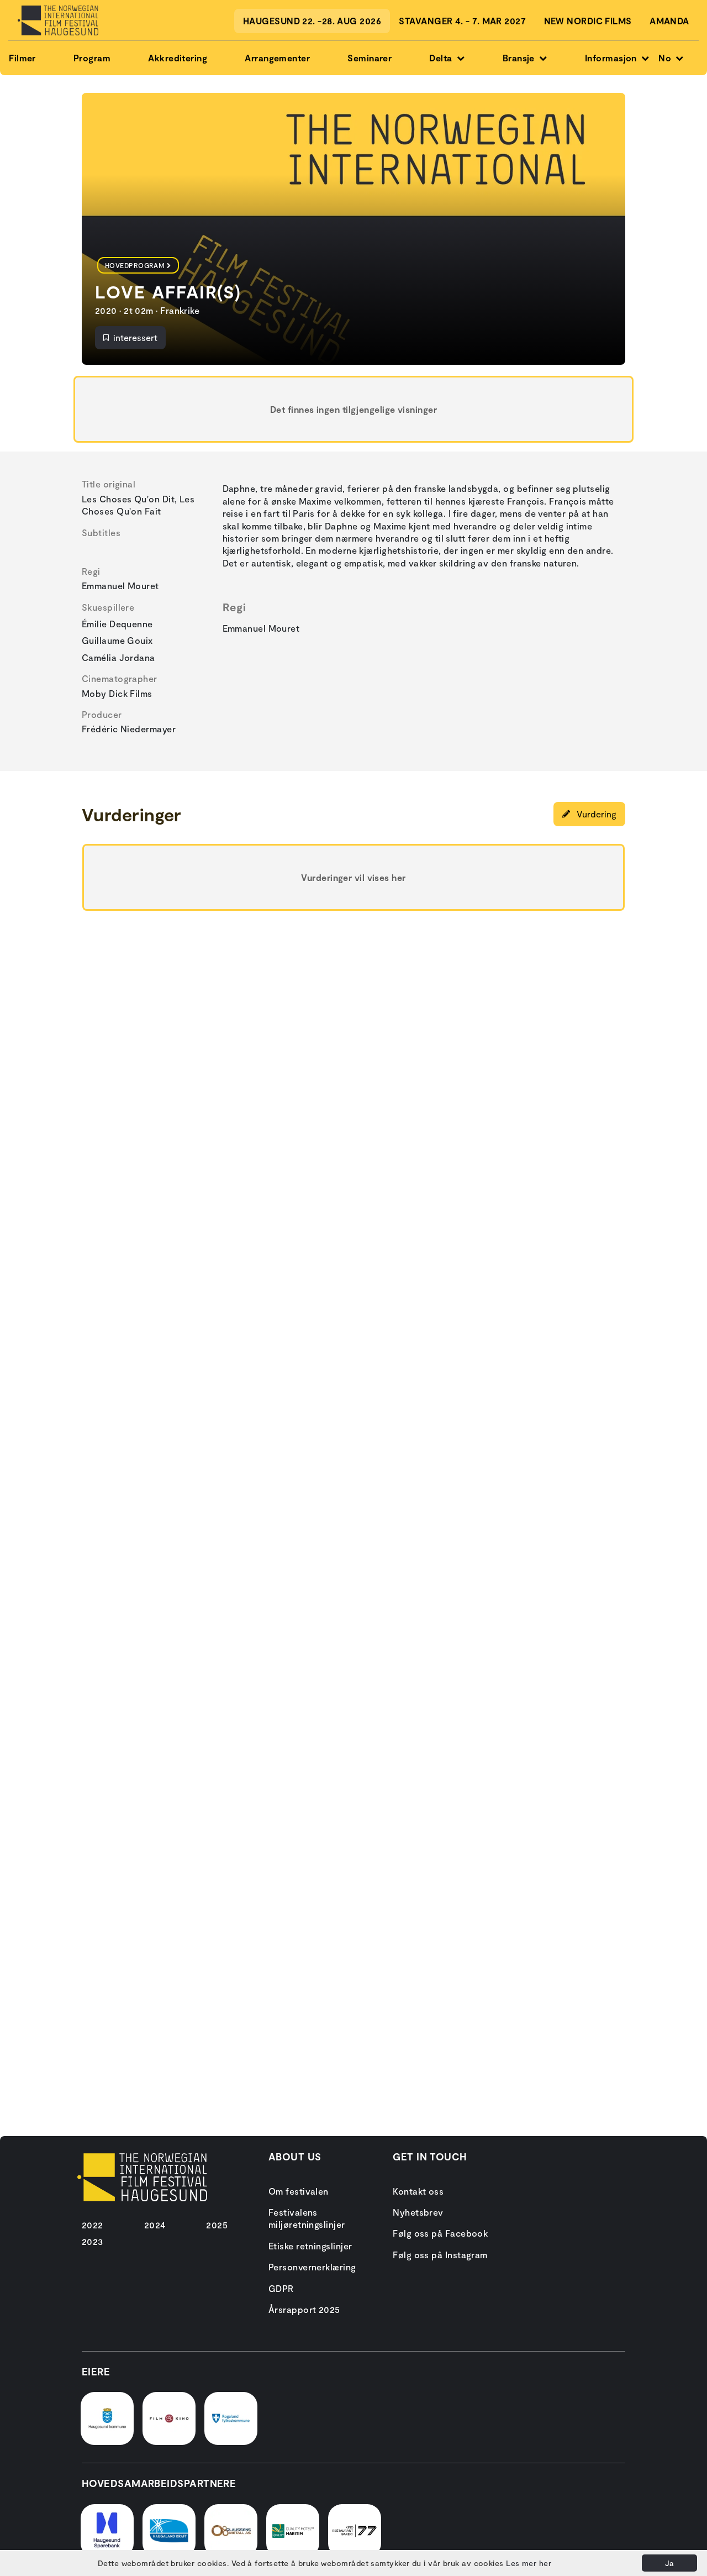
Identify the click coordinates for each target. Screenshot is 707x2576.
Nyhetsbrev (418, 2212)
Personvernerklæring (312, 2267)
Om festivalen (299, 2191)
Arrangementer (277, 58)
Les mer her (529, 2563)
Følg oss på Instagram (440, 2255)
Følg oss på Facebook (440, 2233)
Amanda (669, 21)
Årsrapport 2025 (304, 2309)
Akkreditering (178, 58)
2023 (93, 2241)
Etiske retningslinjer (310, 2246)
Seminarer (370, 58)
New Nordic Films (588, 21)
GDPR (281, 2288)
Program (92, 58)
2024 (155, 2225)
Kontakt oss (418, 2191)
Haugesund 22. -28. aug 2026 (312, 21)
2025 (217, 2225)
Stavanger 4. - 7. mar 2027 (462, 21)
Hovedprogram (135, 265)
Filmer (22, 58)
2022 (93, 2225)
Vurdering (595, 814)
